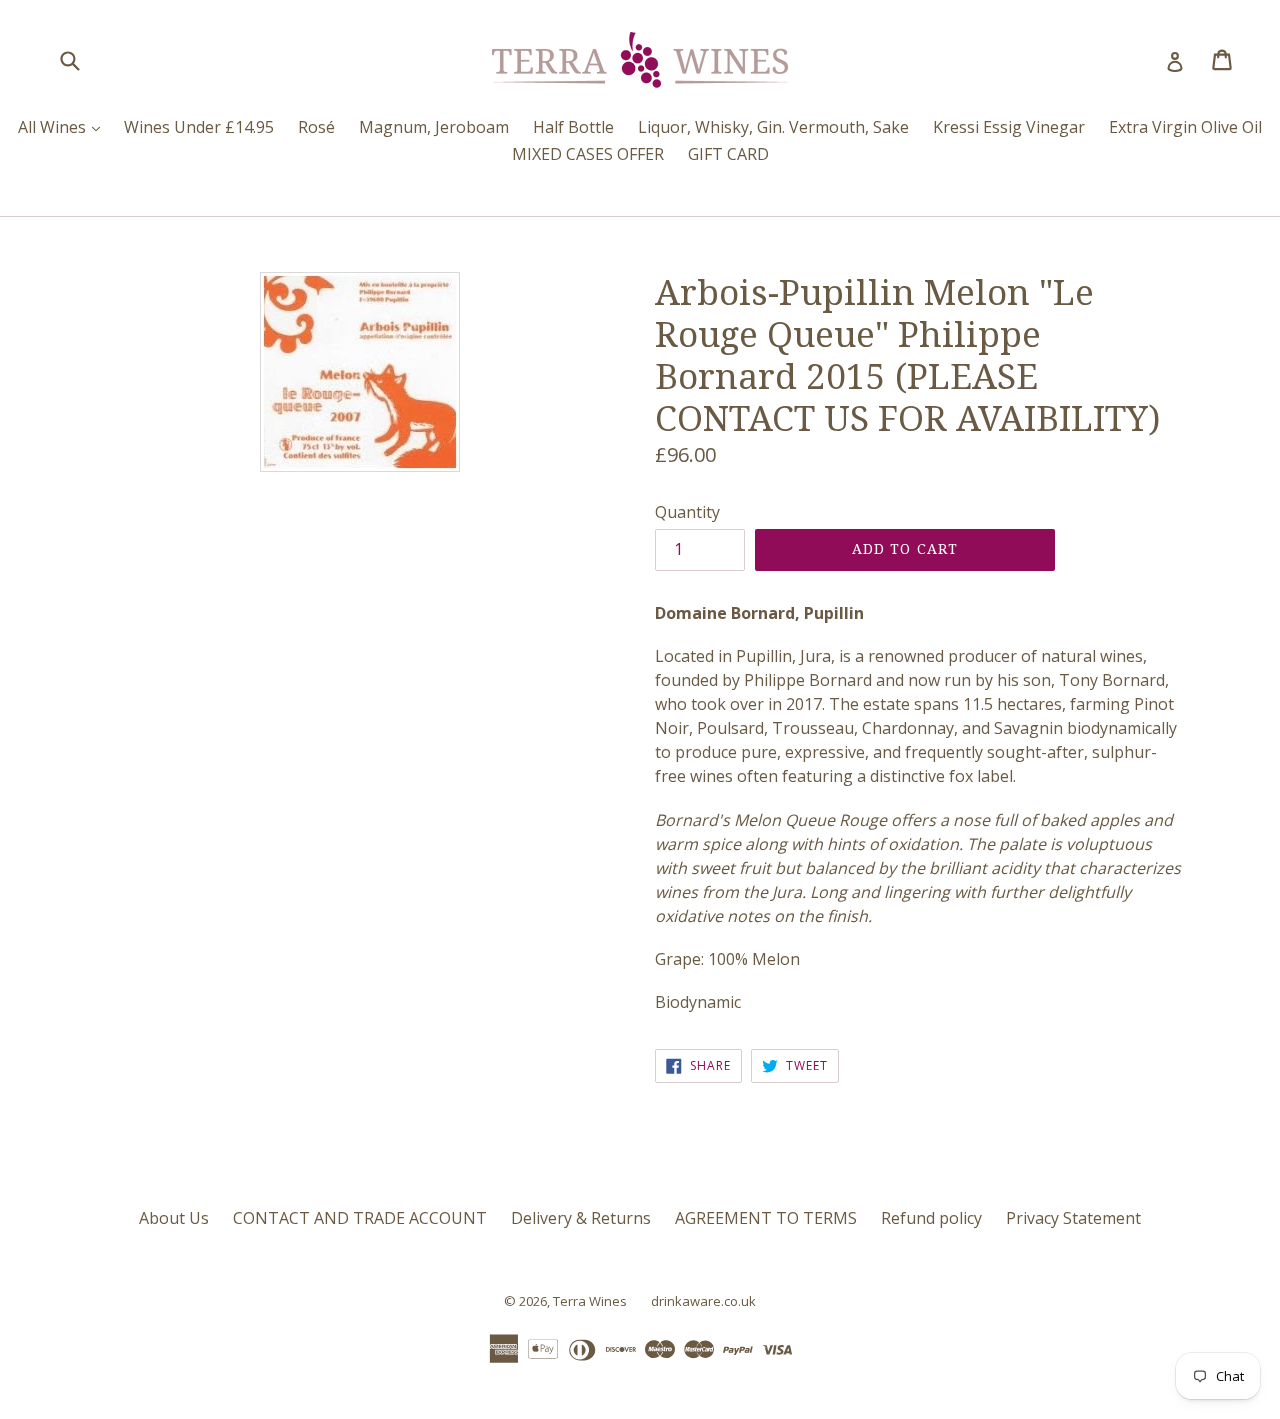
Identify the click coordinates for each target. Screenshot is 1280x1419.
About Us (174, 1218)
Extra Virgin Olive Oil (1185, 127)
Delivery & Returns (581, 1218)
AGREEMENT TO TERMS (766, 1218)
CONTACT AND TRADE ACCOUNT (360, 1218)
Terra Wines (590, 1301)
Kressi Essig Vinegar (1009, 127)
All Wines (64, 126)
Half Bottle (573, 127)
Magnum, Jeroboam (434, 127)
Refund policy (931, 1218)
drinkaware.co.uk (703, 1301)
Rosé (316, 127)
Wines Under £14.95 (199, 127)
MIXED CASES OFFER (588, 154)
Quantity (687, 512)
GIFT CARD (728, 154)
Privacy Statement (1073, 1218)
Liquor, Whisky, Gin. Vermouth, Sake (773, 127)
